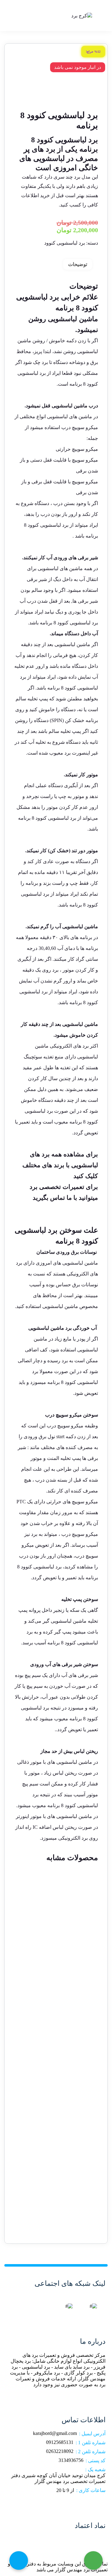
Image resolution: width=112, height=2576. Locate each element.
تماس (58, 1198)
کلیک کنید (86, 1176)
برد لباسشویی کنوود (65, 243)
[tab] (78, 264)
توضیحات (78, 264)
